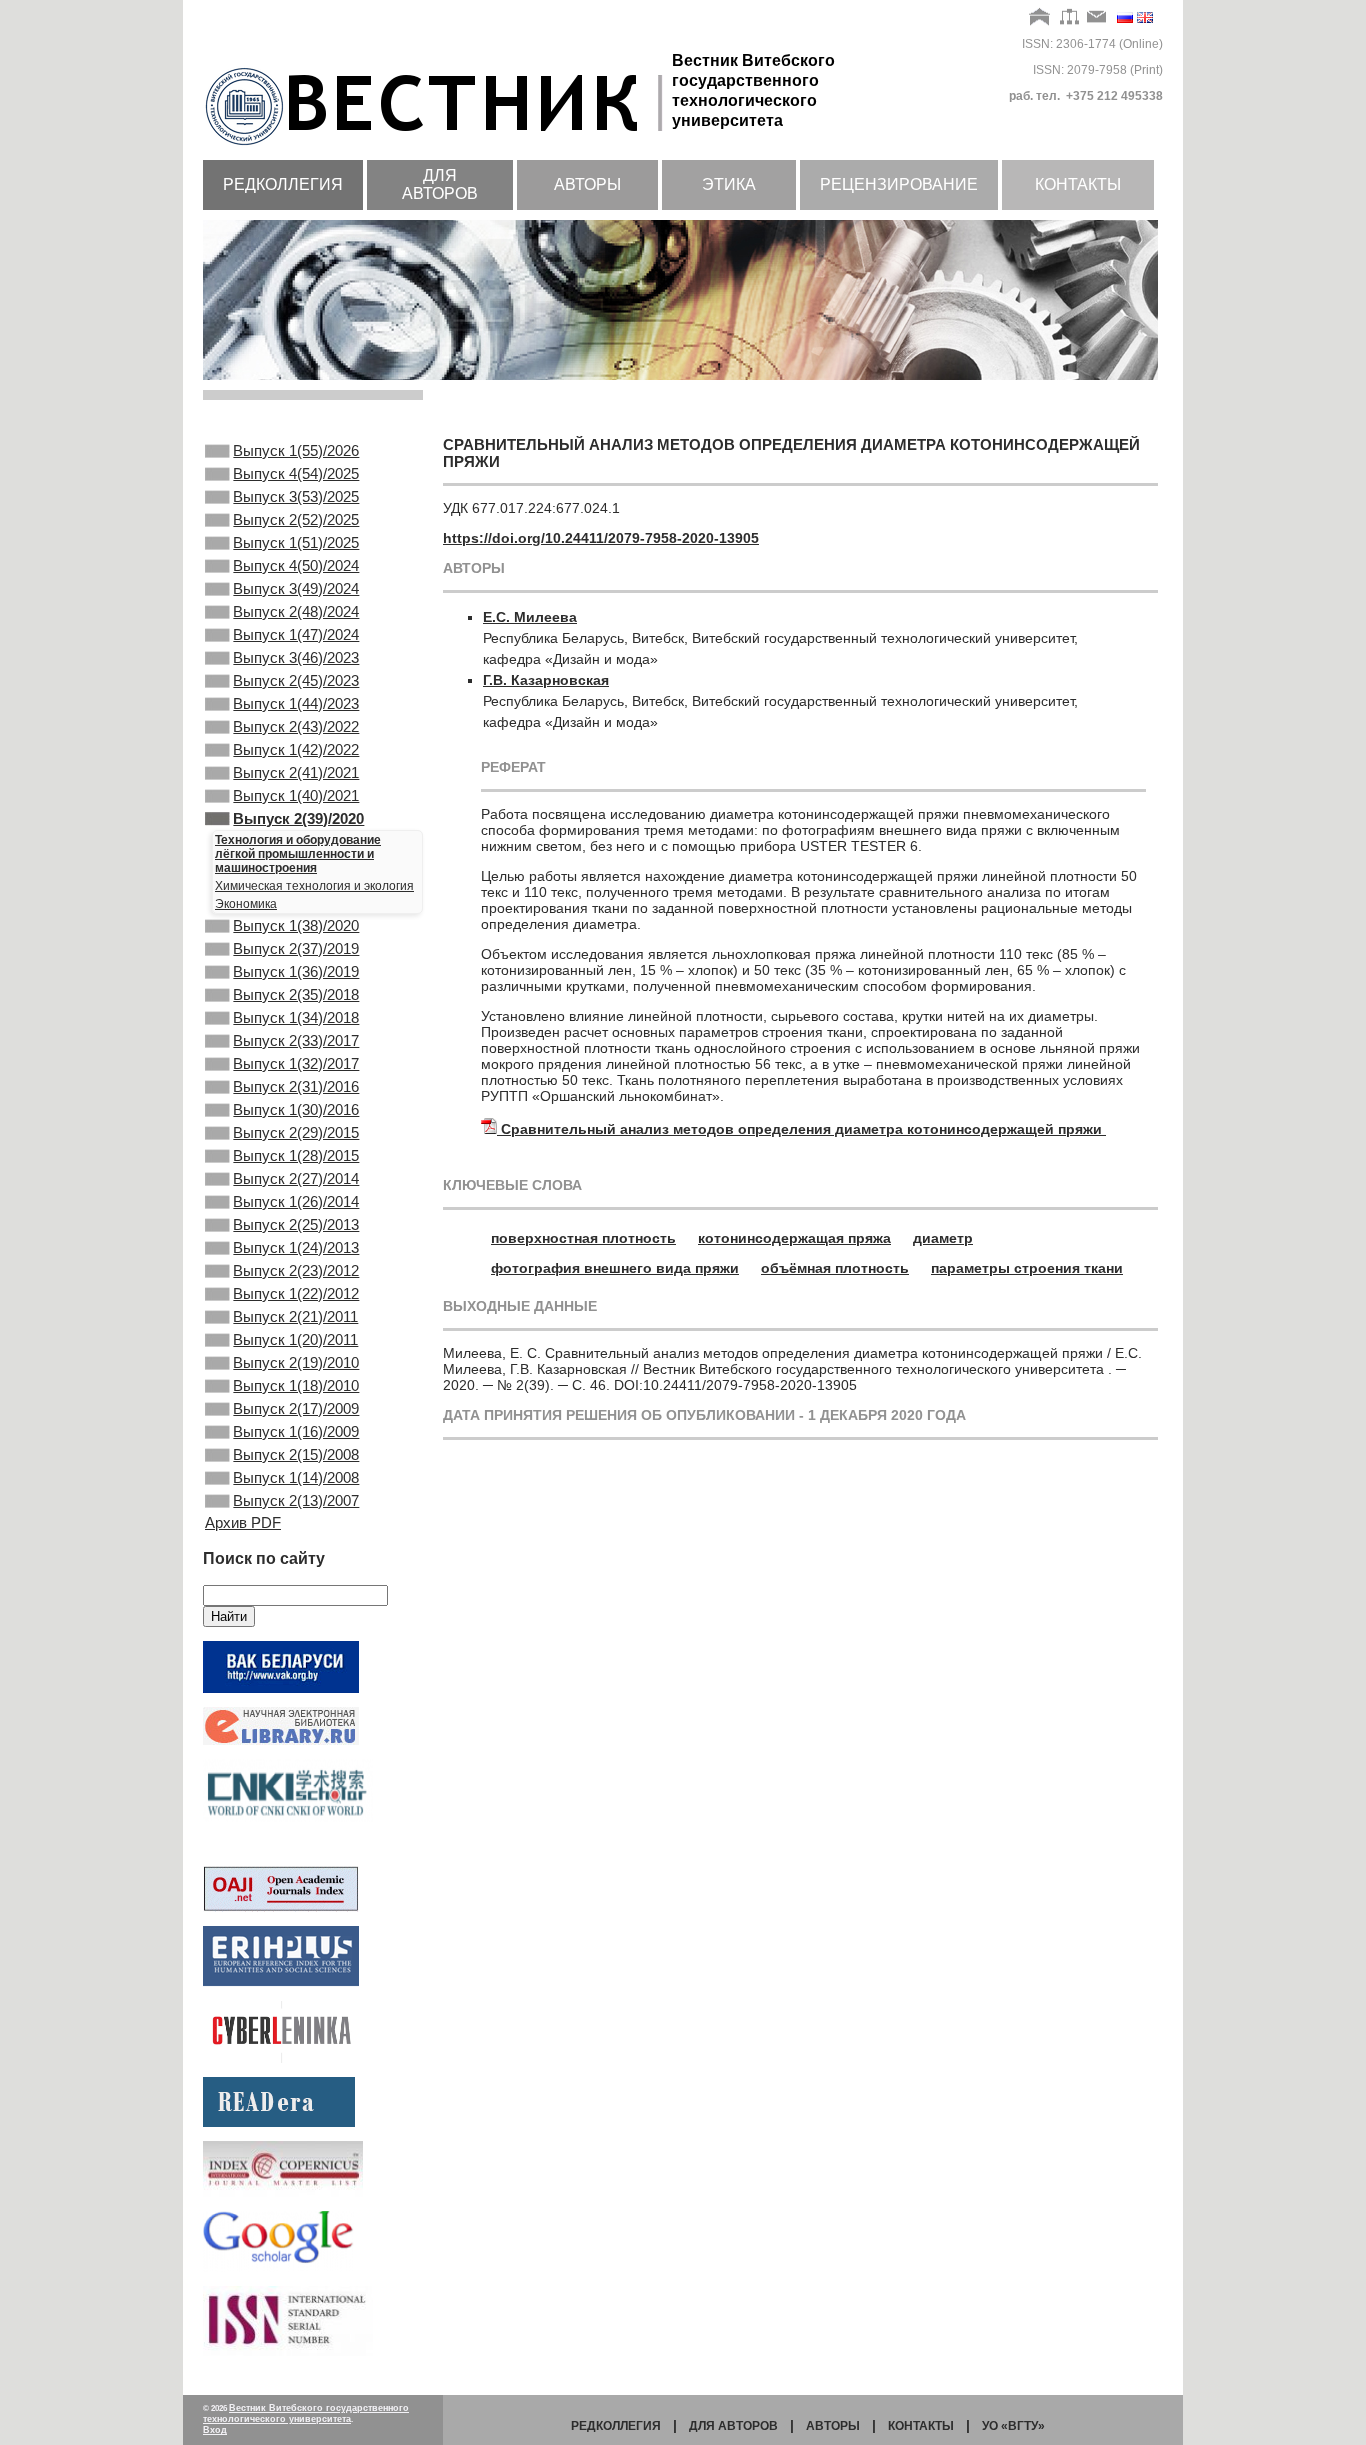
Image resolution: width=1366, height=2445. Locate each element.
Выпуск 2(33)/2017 (296, 1040)
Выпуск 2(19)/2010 (296, 1362)
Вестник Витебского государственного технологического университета (306, 2413)
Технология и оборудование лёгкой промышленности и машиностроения (298, 854)
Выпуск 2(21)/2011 (295, 1316)
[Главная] (1040, 18)
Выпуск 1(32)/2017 (296, 1063)
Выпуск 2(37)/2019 (296, 948)
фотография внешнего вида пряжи (615, 1268)
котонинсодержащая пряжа (794, 1238)
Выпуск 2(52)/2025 (296, 519)
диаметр (943, 1238)
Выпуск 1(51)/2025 (296, 542)
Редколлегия (283, 184)
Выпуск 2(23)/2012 (296, 1270)
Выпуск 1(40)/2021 (296, 795)
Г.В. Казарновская (546, 680)
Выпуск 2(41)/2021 (296, 772)
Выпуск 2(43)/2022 (296, 726)
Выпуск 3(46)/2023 (296, 657)
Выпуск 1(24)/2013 (296, 1247)
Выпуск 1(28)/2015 (296, 1155)
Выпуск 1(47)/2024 (296, 634)
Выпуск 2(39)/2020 (298, 818)
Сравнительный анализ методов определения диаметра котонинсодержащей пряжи (803, 1129)
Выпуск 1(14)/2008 (296, 1477)
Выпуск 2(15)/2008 (296, 1454)
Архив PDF (243, 1522)
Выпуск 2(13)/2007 (296, 1500)
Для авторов (440, 184)
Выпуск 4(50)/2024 (296, 565)
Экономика (246, 904)
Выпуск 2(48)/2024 (296, 611)
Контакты (1078, 184)
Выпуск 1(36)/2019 (296, 971)
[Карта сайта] (1069, 18)
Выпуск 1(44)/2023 (296, 703)
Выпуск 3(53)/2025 (296, 496)
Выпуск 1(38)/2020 (296, 925)
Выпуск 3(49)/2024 (296, 588)
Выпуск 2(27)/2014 (296, 1178)
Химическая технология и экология (314, 886)
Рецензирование (899, 184)
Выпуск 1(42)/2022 (296, 749)
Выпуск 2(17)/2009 (296, 1408)
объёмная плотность (835, 1268)
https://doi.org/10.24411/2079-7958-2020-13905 (601, 538)
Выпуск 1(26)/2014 (296, 1201)
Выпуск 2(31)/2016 (296, 1086)
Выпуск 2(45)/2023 (296, 680)
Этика (729, 184)
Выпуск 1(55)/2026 (296, 450)
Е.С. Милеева (530, 617)
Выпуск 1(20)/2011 (295, 1339)
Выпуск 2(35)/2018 (296, 994)
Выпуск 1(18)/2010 (296, 1385)
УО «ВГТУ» (1013, 2426)
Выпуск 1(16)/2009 (296, 1431)
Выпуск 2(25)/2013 (296, 1224)
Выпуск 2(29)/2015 (296, 1132)
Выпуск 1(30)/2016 (296, 1109)
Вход (215, 2430)
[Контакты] (1097, 18)
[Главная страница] (437, 147)
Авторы (587, 184)
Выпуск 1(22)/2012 (296, 1293)
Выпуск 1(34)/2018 (296, 1017)
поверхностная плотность (583, 1238)
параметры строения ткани (1027, 1268)
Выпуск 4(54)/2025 (296, 473)
